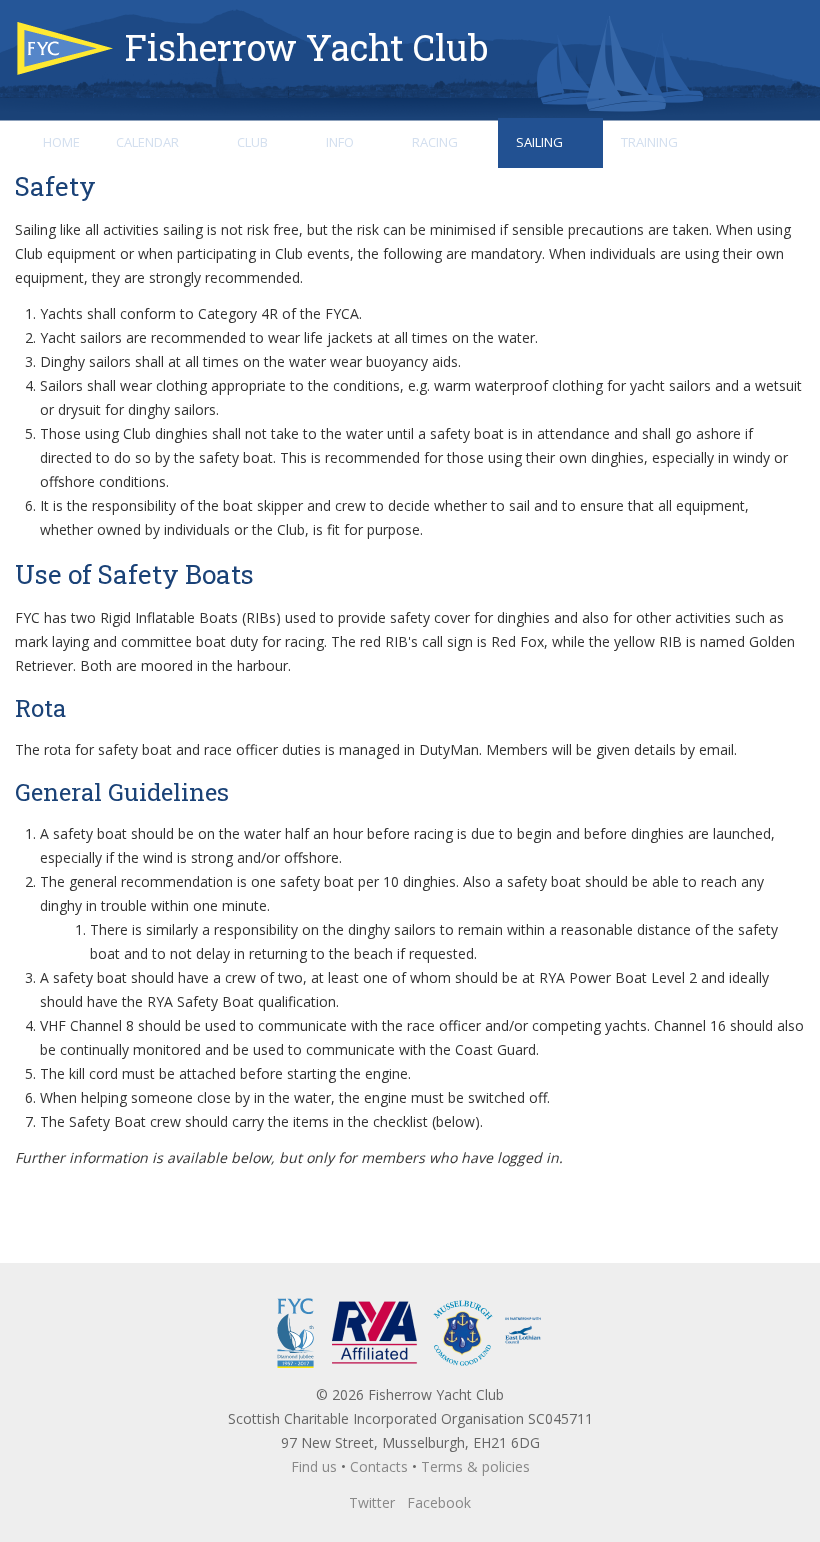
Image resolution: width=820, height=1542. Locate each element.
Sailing (539, 142)
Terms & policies (475, 1466)
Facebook (439, 1502)
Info (340, 142)
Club (252, 142)
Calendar (147, 142)
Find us (314, 1466)
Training (649, 142)
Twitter (372, 1502)
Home (61, 142)
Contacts (379, 1466)
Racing (435, 142)
